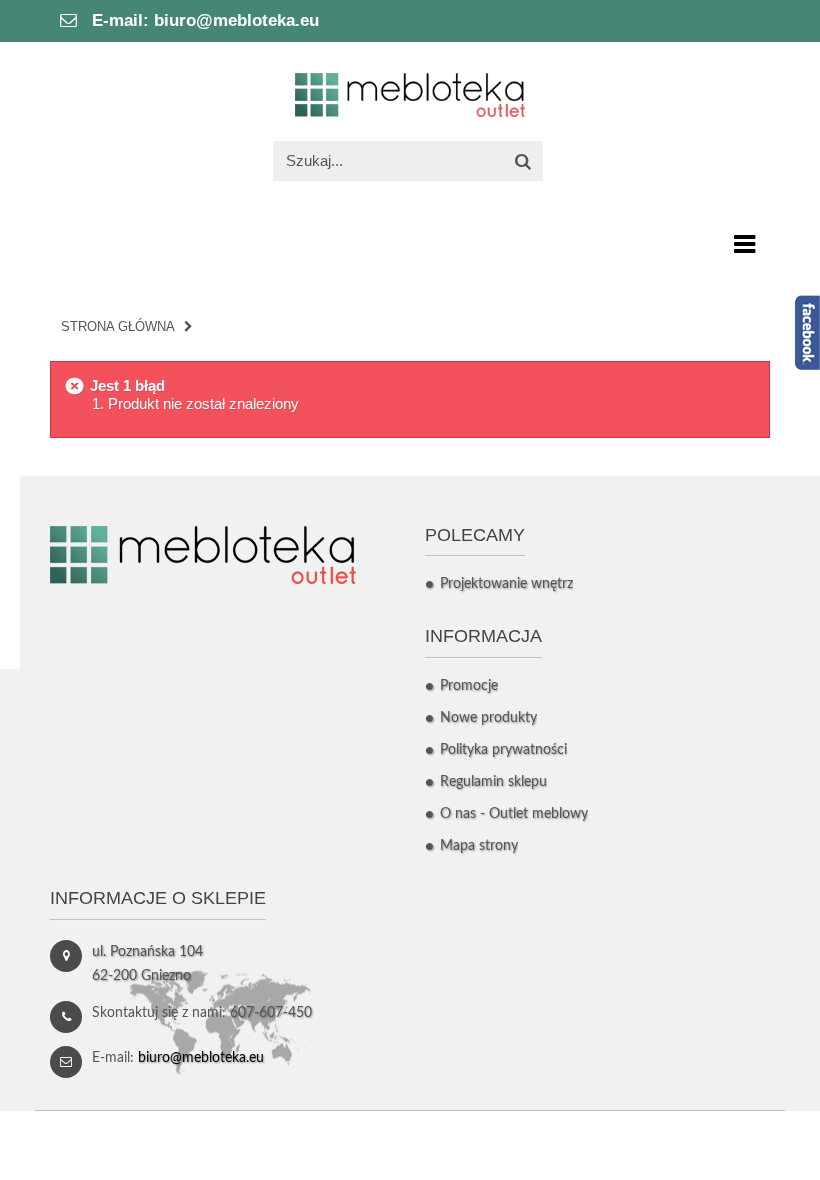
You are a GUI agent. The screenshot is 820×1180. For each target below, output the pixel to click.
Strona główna (118, 326)
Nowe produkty (488, 718)
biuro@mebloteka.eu (236, 20)
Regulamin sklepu (493, 782)
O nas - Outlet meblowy (514, 814)
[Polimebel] (410, 93)
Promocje (469, 686)
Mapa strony (479, 846)
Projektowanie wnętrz (506, 584)
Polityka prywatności (503, 750)
